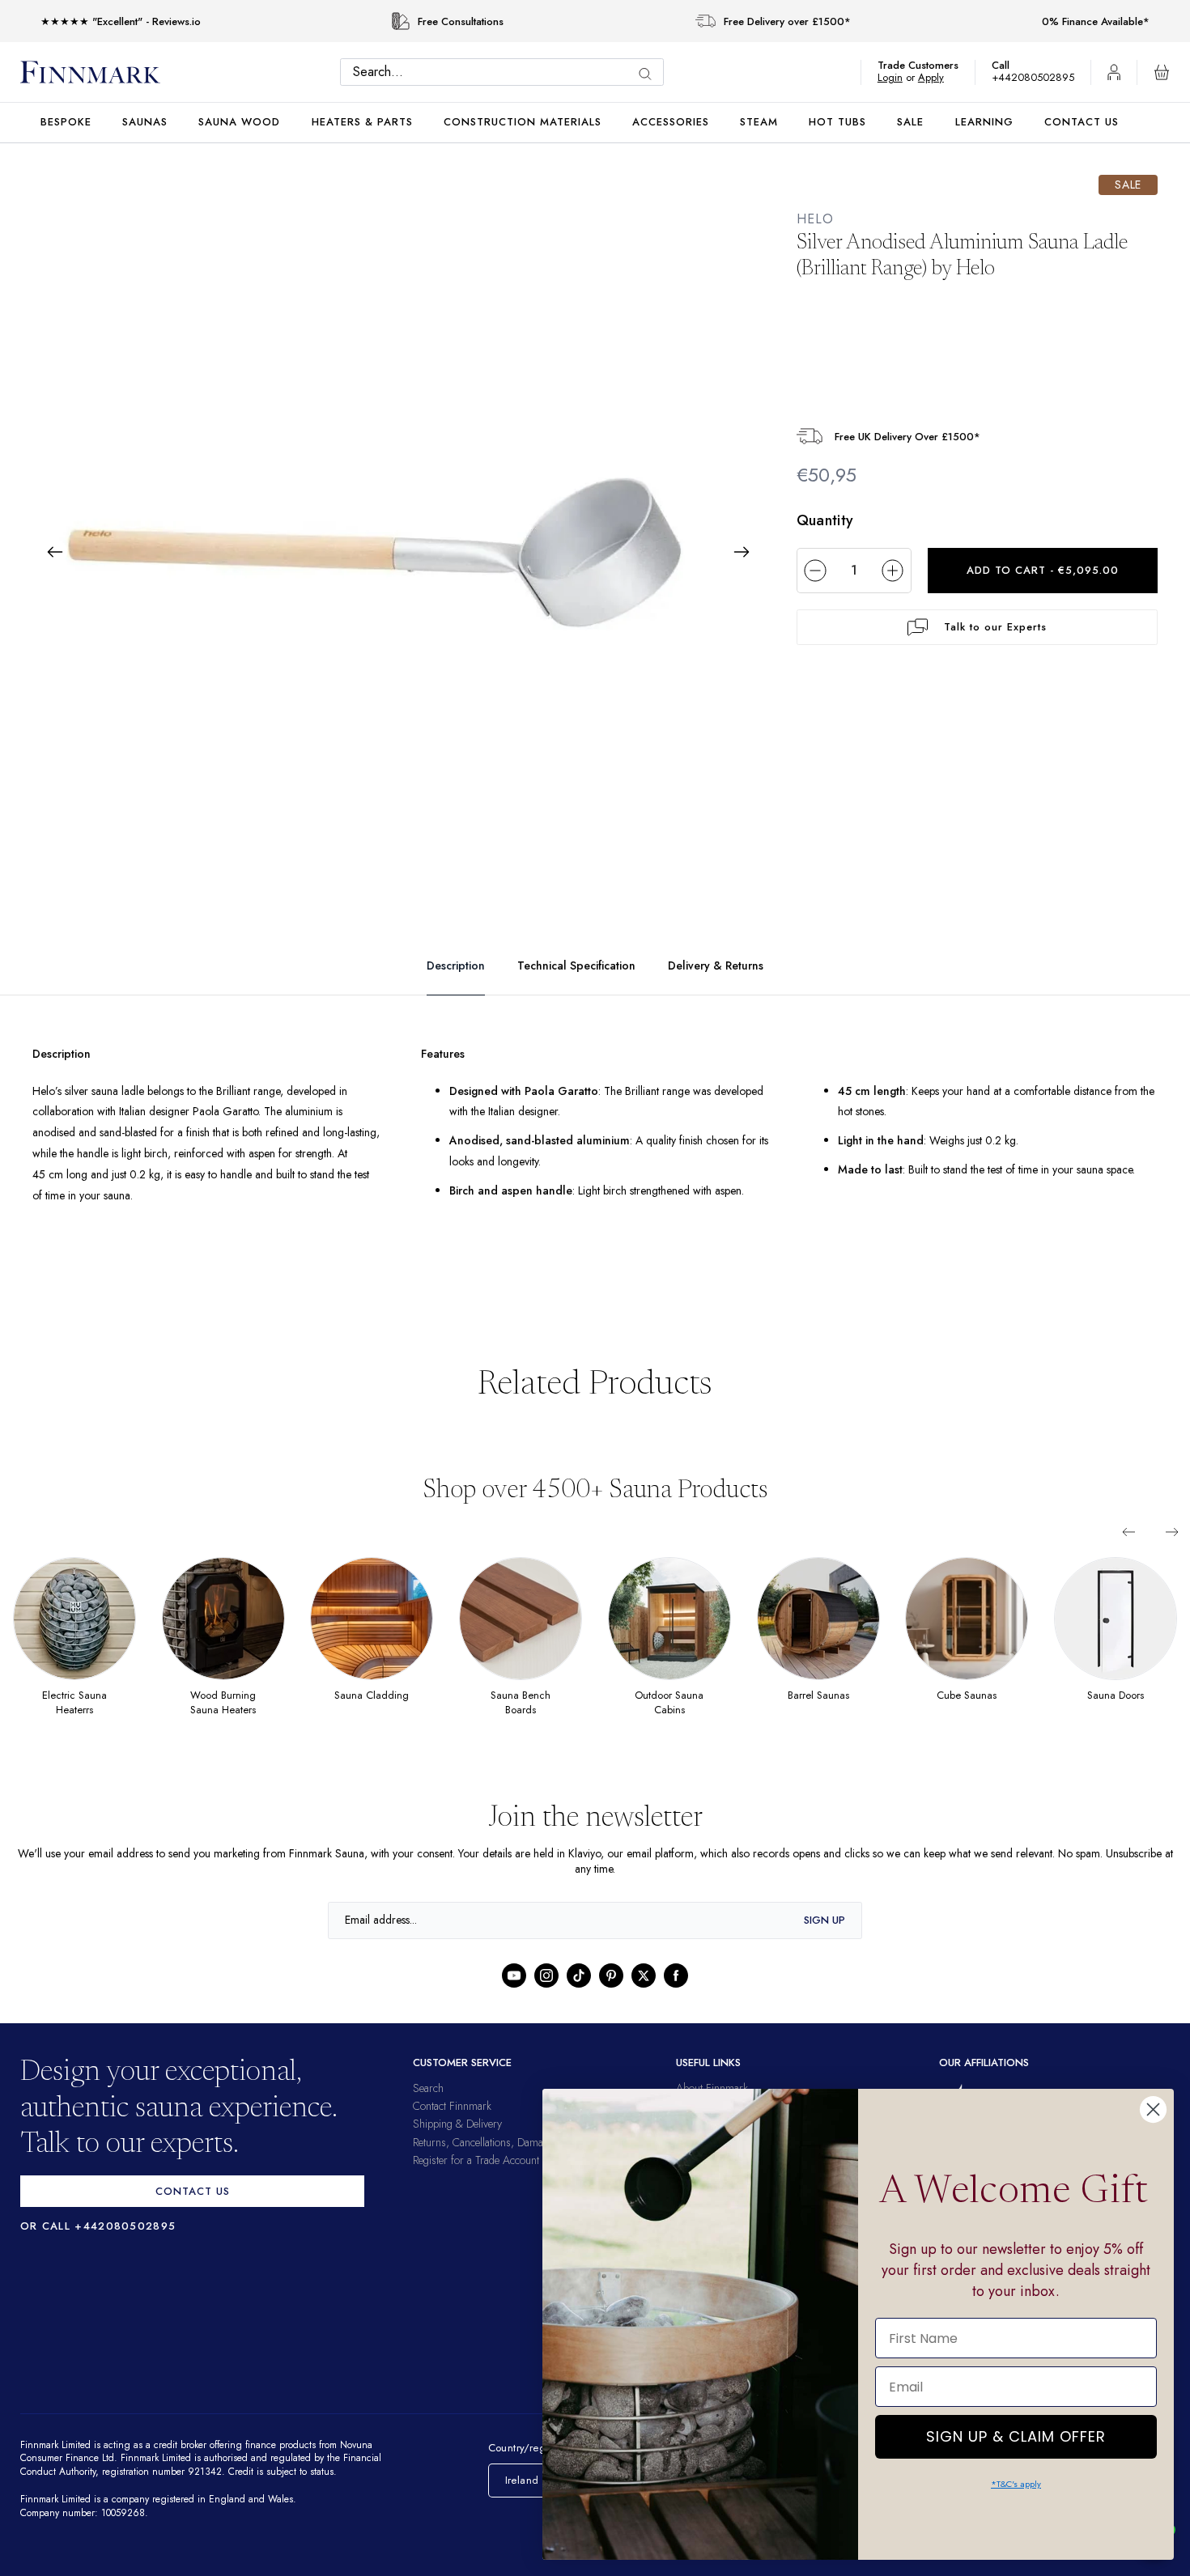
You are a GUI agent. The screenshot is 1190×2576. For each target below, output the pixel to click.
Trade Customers (926, 65)
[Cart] (1162, 72)
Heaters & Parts (362, 122)
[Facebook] (676, 1975)
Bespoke (66, 122)
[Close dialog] (1153, 2109)
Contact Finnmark (452, 2106)
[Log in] (1114, 72)
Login (898, 77)
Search (428, 2088)
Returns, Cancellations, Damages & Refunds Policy (525, 2142)
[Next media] (742, 552)
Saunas (145, 122)
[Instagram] (546, 1975)
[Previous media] (55, 552)
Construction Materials (523, 122)
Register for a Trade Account (476, 2160)
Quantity (825, 520)
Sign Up (824, 1920)
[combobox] (506, 72)
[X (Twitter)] (644, 1975)
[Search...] (649, 74)
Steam (759, 122)
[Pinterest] (611, 1975)
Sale (910, 122)
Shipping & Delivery (457, 2124)
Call (1009, 65)
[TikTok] (579, 1975)
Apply (939, 77)
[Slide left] (1128, 1532)
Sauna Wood (239, 122)
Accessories (671, 122)
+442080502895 (1037, 77)
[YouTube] (514, 1975)
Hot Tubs (837, 122)
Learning (984, 122)
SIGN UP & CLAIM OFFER (1016, 2432)
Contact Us (1082, 122)
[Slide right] (1172, 1532)
